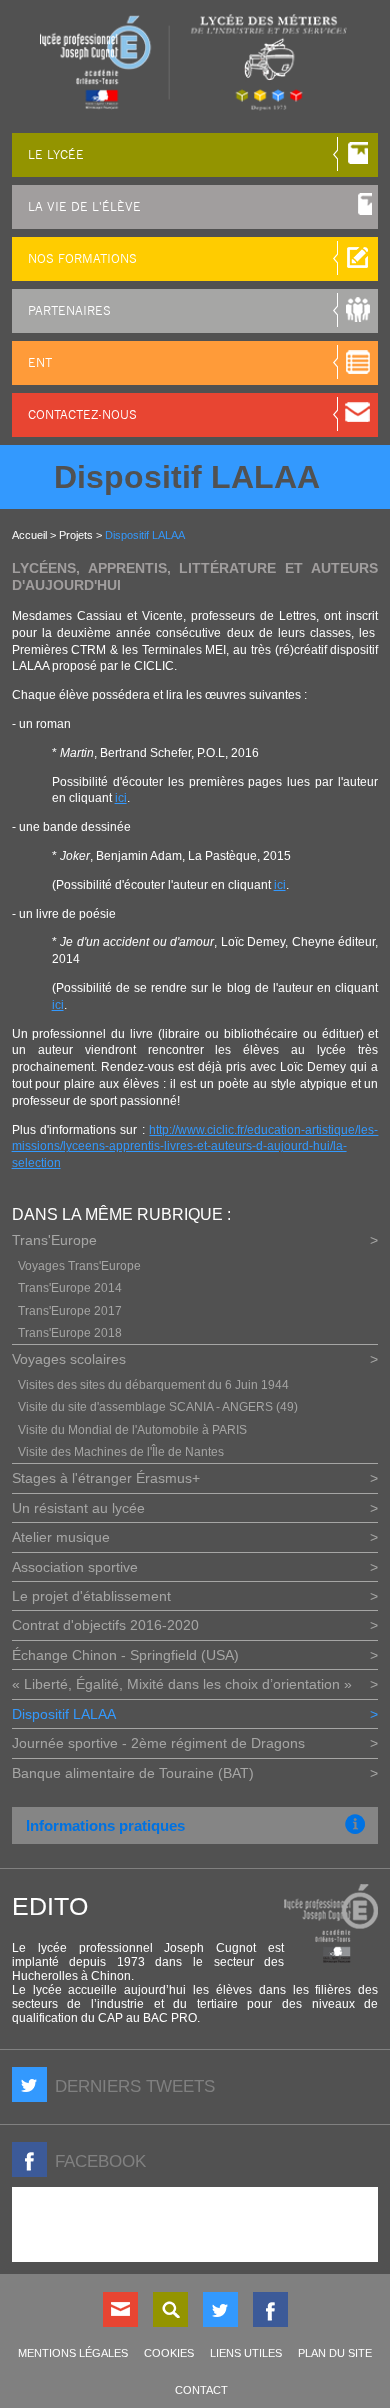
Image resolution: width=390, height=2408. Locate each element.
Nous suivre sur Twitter (220, 2309)
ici (121, 798)
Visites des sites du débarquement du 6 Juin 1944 (153, 1385)
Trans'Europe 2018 (70, 1333)
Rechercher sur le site (170, 2309)
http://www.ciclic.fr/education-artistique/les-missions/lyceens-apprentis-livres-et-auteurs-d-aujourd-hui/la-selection (195, 1147)
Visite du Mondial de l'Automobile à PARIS (132, 1430)
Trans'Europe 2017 (70, 1311)
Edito (50, 1906)
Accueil (29, 535)
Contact (120, 2309)
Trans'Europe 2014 (70, 1288)
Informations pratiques (105, 1825)
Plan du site (335, 2353)
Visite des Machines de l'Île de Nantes (121, 1452)
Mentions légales (73, 2353)
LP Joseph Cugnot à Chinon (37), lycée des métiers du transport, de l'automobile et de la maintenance (195, 62)
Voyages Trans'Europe (79, 1266)
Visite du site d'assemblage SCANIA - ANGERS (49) (158, 1407)
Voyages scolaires (69, 1359)
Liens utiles (246, 2353)
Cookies (169, 2353)
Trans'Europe (54, 1240)
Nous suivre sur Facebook (270, 2309)
